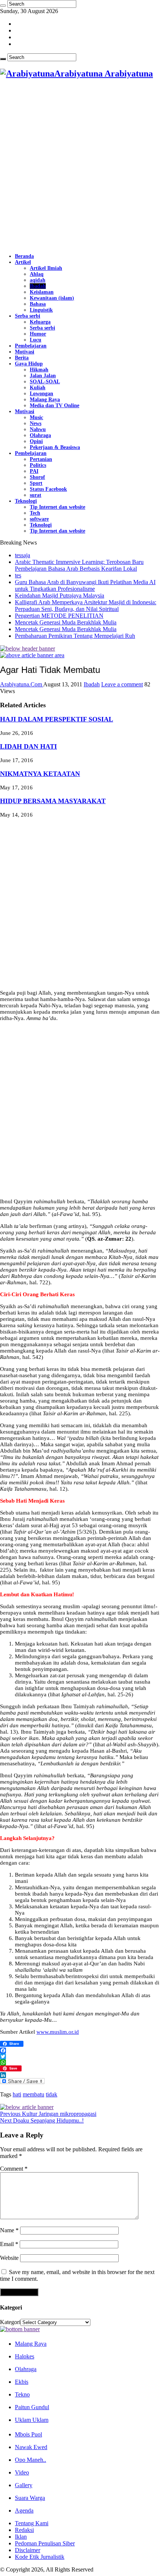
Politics (38, 465)
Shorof (37, 477)
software (39, 519)
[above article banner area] (32, 655)
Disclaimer (28, 2550)
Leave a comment (122, 684)
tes (18, 575)
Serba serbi (28, 316)
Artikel (23, 262)
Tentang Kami (32, 2523)
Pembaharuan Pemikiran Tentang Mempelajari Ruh (75, 636)
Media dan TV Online (55, 406)
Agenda (24, 2510)
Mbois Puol (28, 2434)
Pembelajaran (31, 346)
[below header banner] (28, 648)
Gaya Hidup (29, 364)
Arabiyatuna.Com (22, 684)
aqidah (38, 280)
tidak (52, 2094)
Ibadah (38, 286)
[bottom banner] (20, 2329)
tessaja (23, 555)
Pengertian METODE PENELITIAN (59, 616)
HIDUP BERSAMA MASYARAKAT (53, 801)
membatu (33, 2094)
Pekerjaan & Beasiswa (55, 447)
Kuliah (38, 388)
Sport (36, 483)
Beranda (24, 256)
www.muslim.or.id (58, 2032)
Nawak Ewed (31, 2447)
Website (9, 2258)
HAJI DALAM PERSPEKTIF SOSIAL (57, 719)
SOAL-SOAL (45, 382)
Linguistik (41, 310)
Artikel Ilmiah (46, 268)
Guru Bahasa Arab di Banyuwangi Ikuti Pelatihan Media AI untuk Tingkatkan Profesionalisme (85, 585)
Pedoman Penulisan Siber (45, 2543)
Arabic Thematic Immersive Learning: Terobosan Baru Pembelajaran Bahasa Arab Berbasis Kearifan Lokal (79, 565)
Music (36, 417)
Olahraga (40, 435)
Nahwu (38, 429)
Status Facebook (48, 489)
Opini (36, 441)
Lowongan (41, 394)
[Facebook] (80, 2050)
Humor (38, 334)
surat (36, 495)
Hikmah (39, 370)
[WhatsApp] (80, 2062)
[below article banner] (27, 2107)
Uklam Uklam (32, 2420)
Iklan (21, 2537)
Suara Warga (30, 2498)
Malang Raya (45, 400)
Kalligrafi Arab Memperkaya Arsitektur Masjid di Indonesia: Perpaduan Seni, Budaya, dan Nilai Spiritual (86, 606)
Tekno (22, 2394)
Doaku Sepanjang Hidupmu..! (42, 2120)
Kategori (10, 2322)
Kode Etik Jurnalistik (40, 2557)
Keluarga (40, 322)
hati (17, 2094)
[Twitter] (80, 2056)
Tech (35, 513)
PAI (34, 471)
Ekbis (22, 2382)
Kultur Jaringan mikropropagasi (48, 2114)
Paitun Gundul (32, 2407)
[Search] (3, 6)
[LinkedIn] (80, 2075)
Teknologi (26, 501)
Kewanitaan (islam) (52, 298)
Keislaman (42, 292)
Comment (14, 2169)
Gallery (24, 2485)
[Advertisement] (80, 166)
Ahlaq (37, 274)
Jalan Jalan (43, 376)
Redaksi (24, 2530)
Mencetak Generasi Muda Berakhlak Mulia (66, 622)
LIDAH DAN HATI (28, 746)
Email (9, 2244)
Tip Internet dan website (57, 507)
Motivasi (25, 352)
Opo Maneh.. (31, 2460)
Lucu (36, 340)
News (36, 423)
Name (9, 2230)
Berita (22, 358)
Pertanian (41, 459)
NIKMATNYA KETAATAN (40, 774)
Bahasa (38, 304)
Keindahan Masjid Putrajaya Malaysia (60, 595)
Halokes (25, 2356)
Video (22, 2472)
